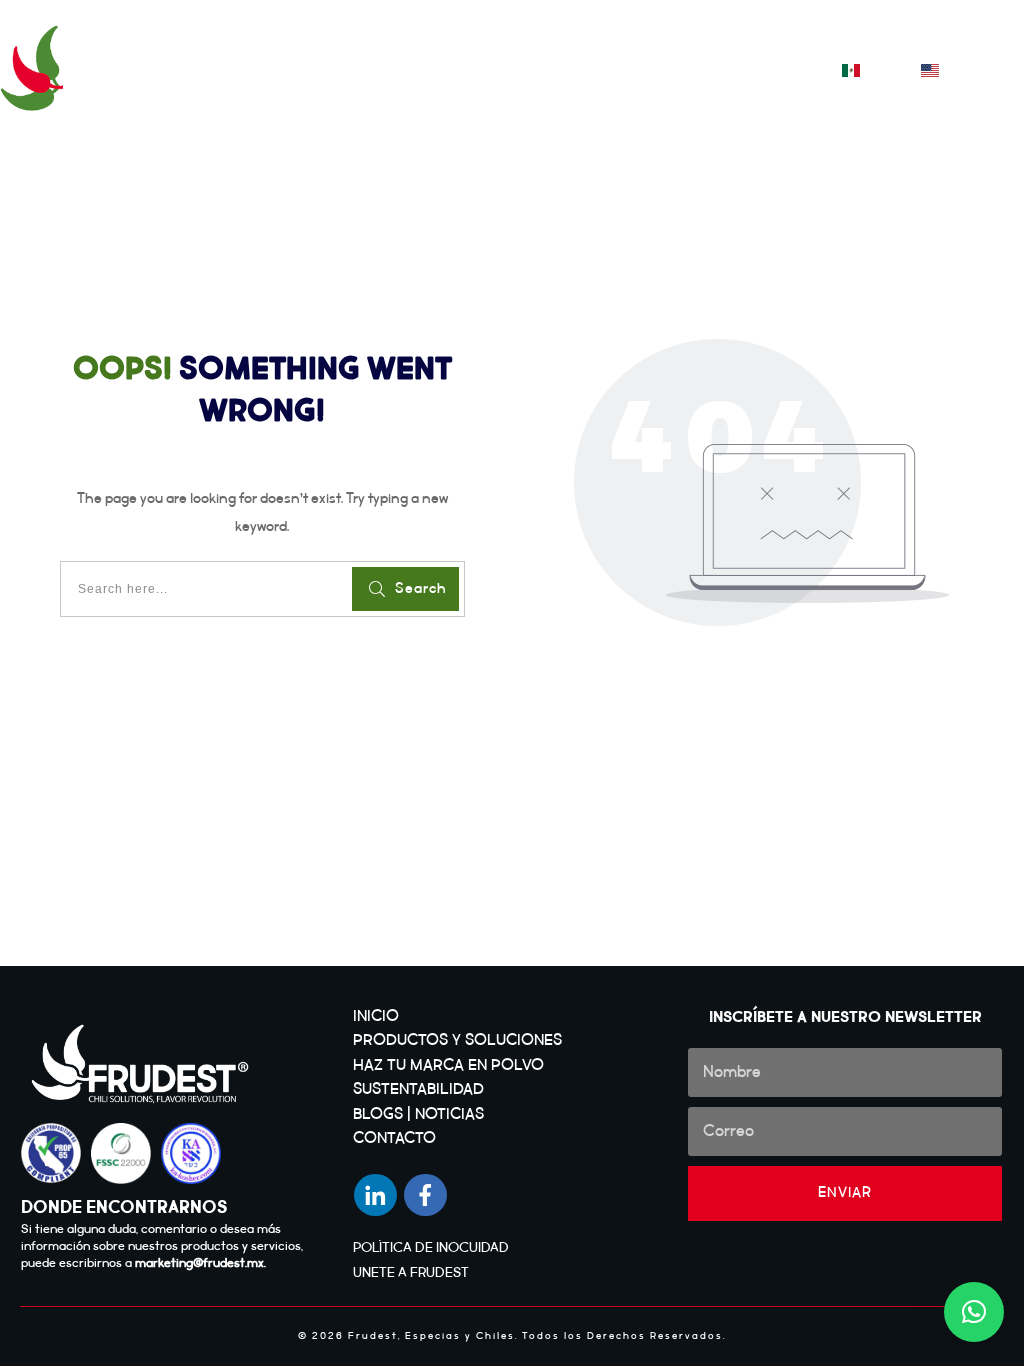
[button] (974, 1312)
